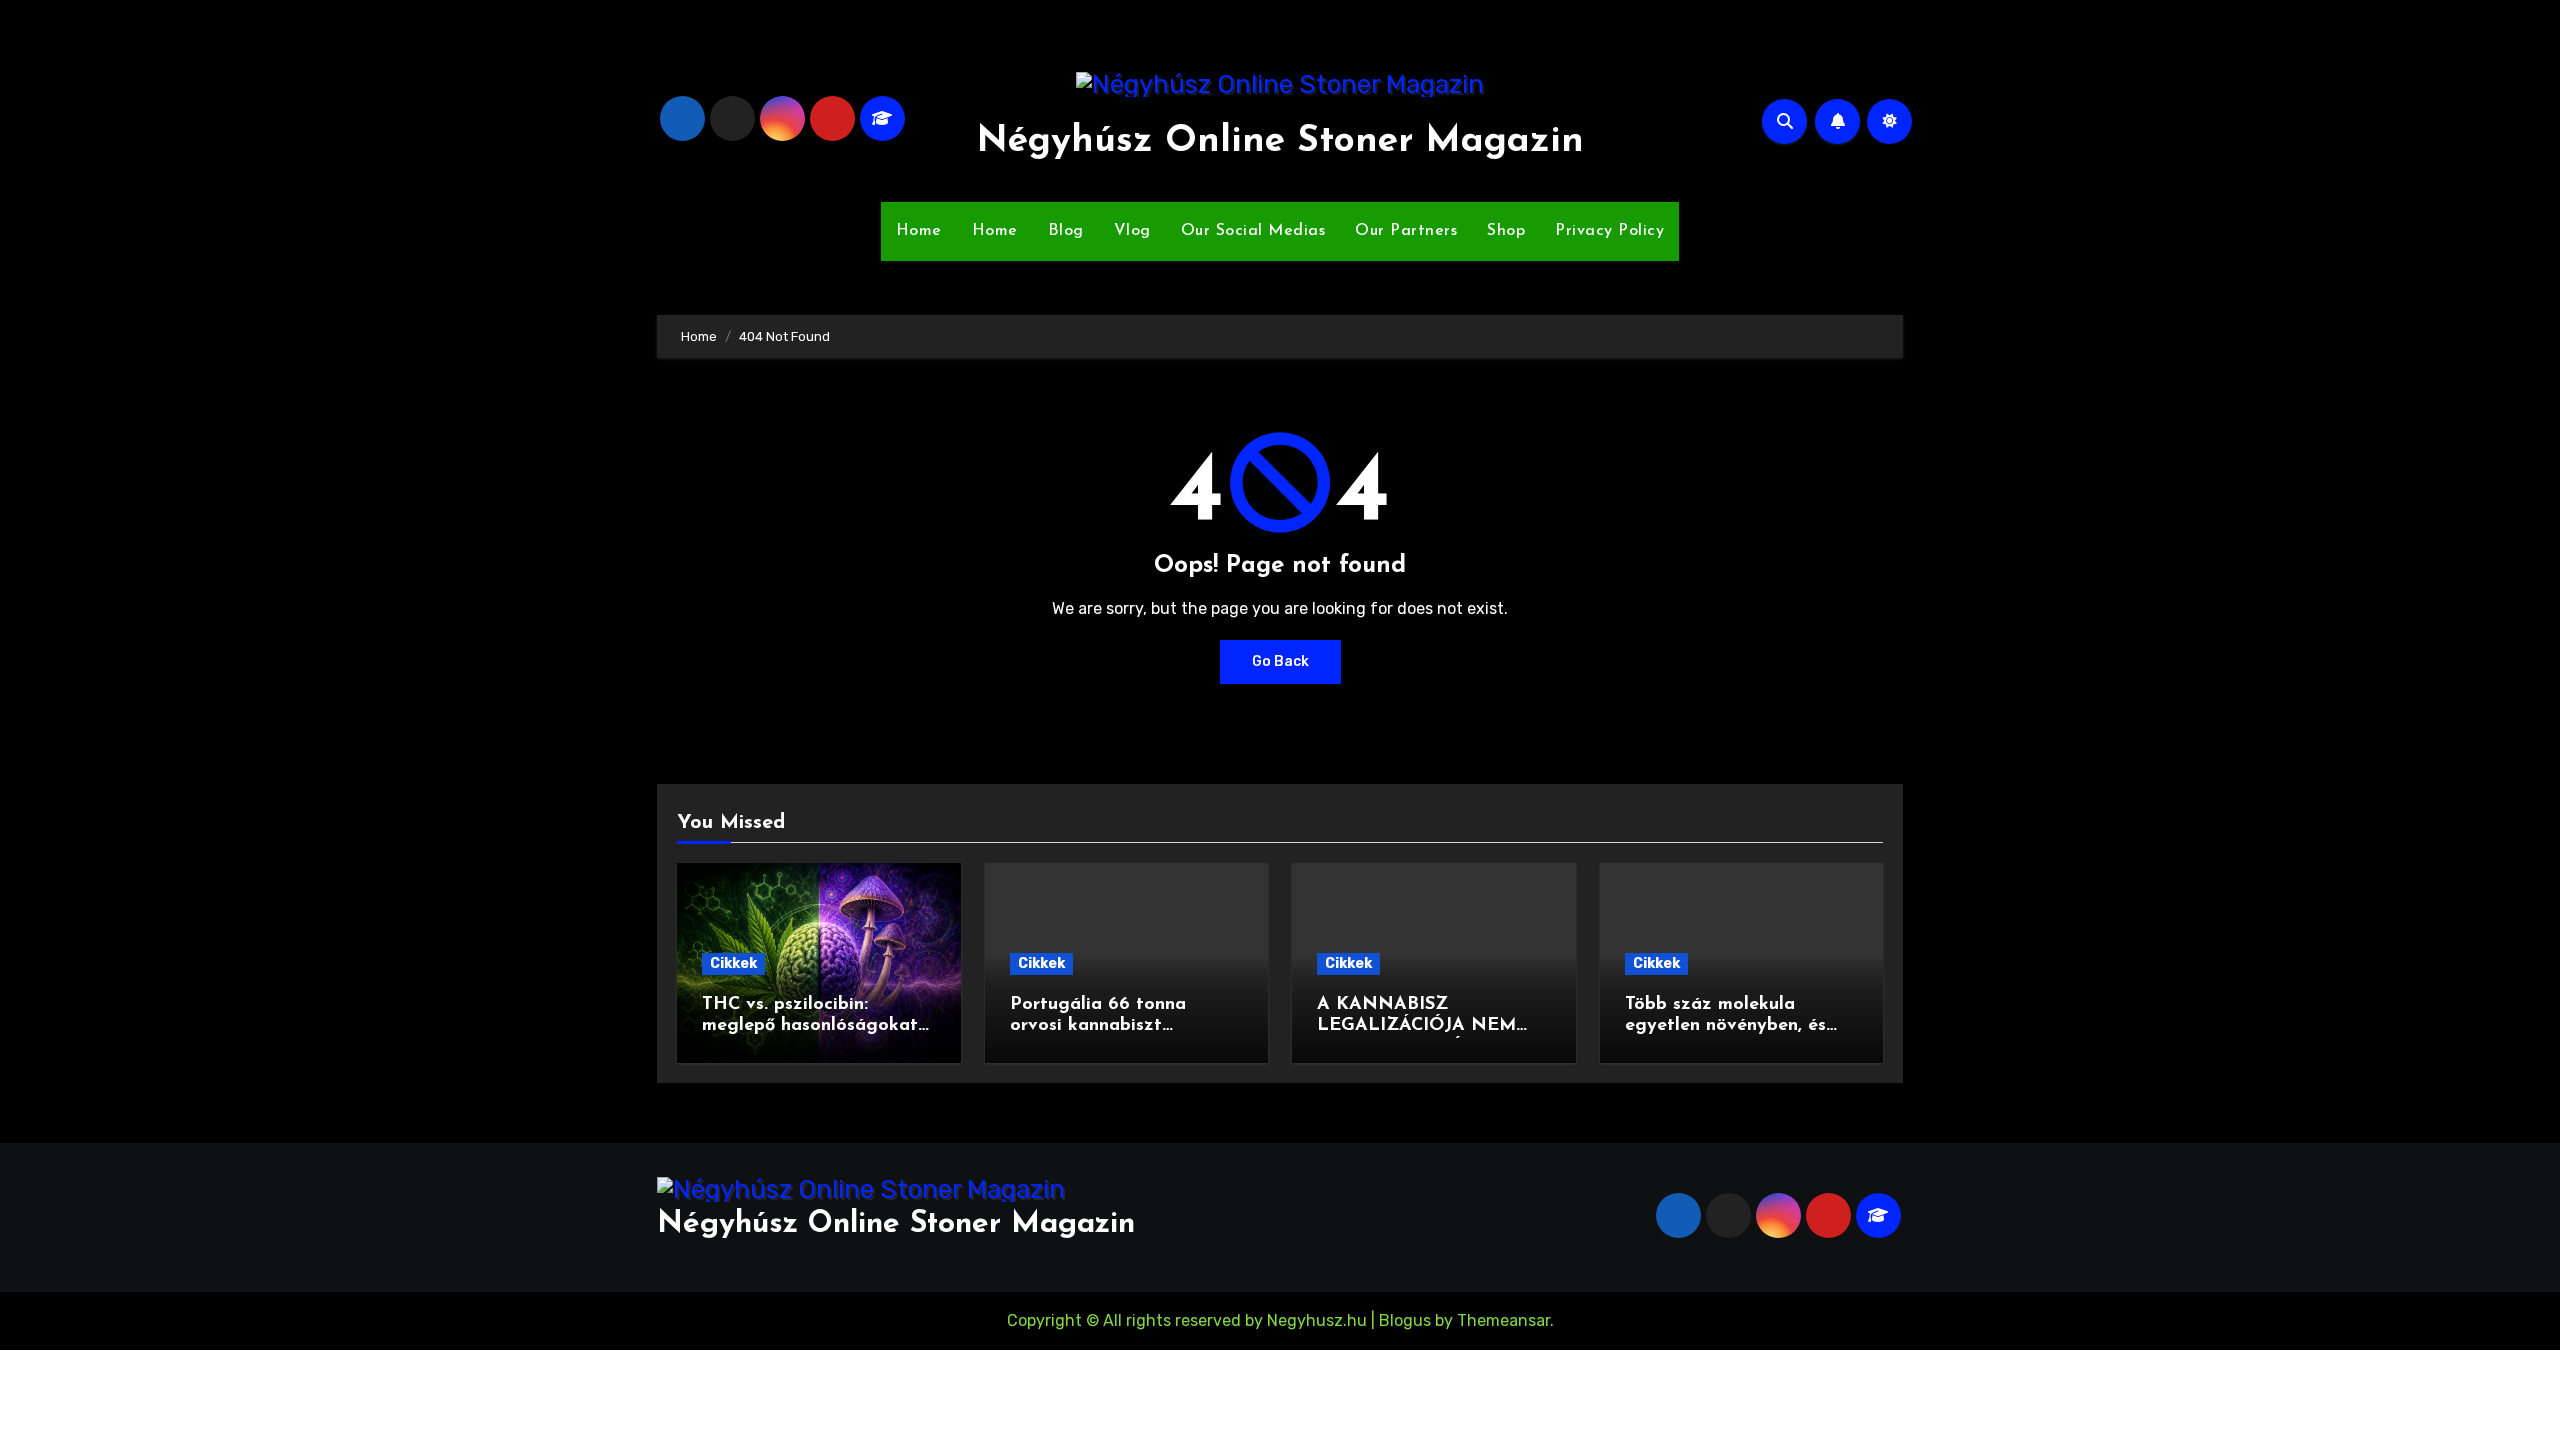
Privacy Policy (1609, 231)
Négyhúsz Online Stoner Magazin (1280, 141)
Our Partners (1406, 231)
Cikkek (733, 963)
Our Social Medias (1253, 231)
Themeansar (1503, 1320)
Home (919, 231)
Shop (1506, 231)
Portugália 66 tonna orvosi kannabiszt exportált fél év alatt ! (1106, 1026)
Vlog (1132, 231)
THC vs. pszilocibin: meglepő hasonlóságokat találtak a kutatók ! (810, 1026)
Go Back (1280, 661)
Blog (1066, 231)
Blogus (1405, 1320)
